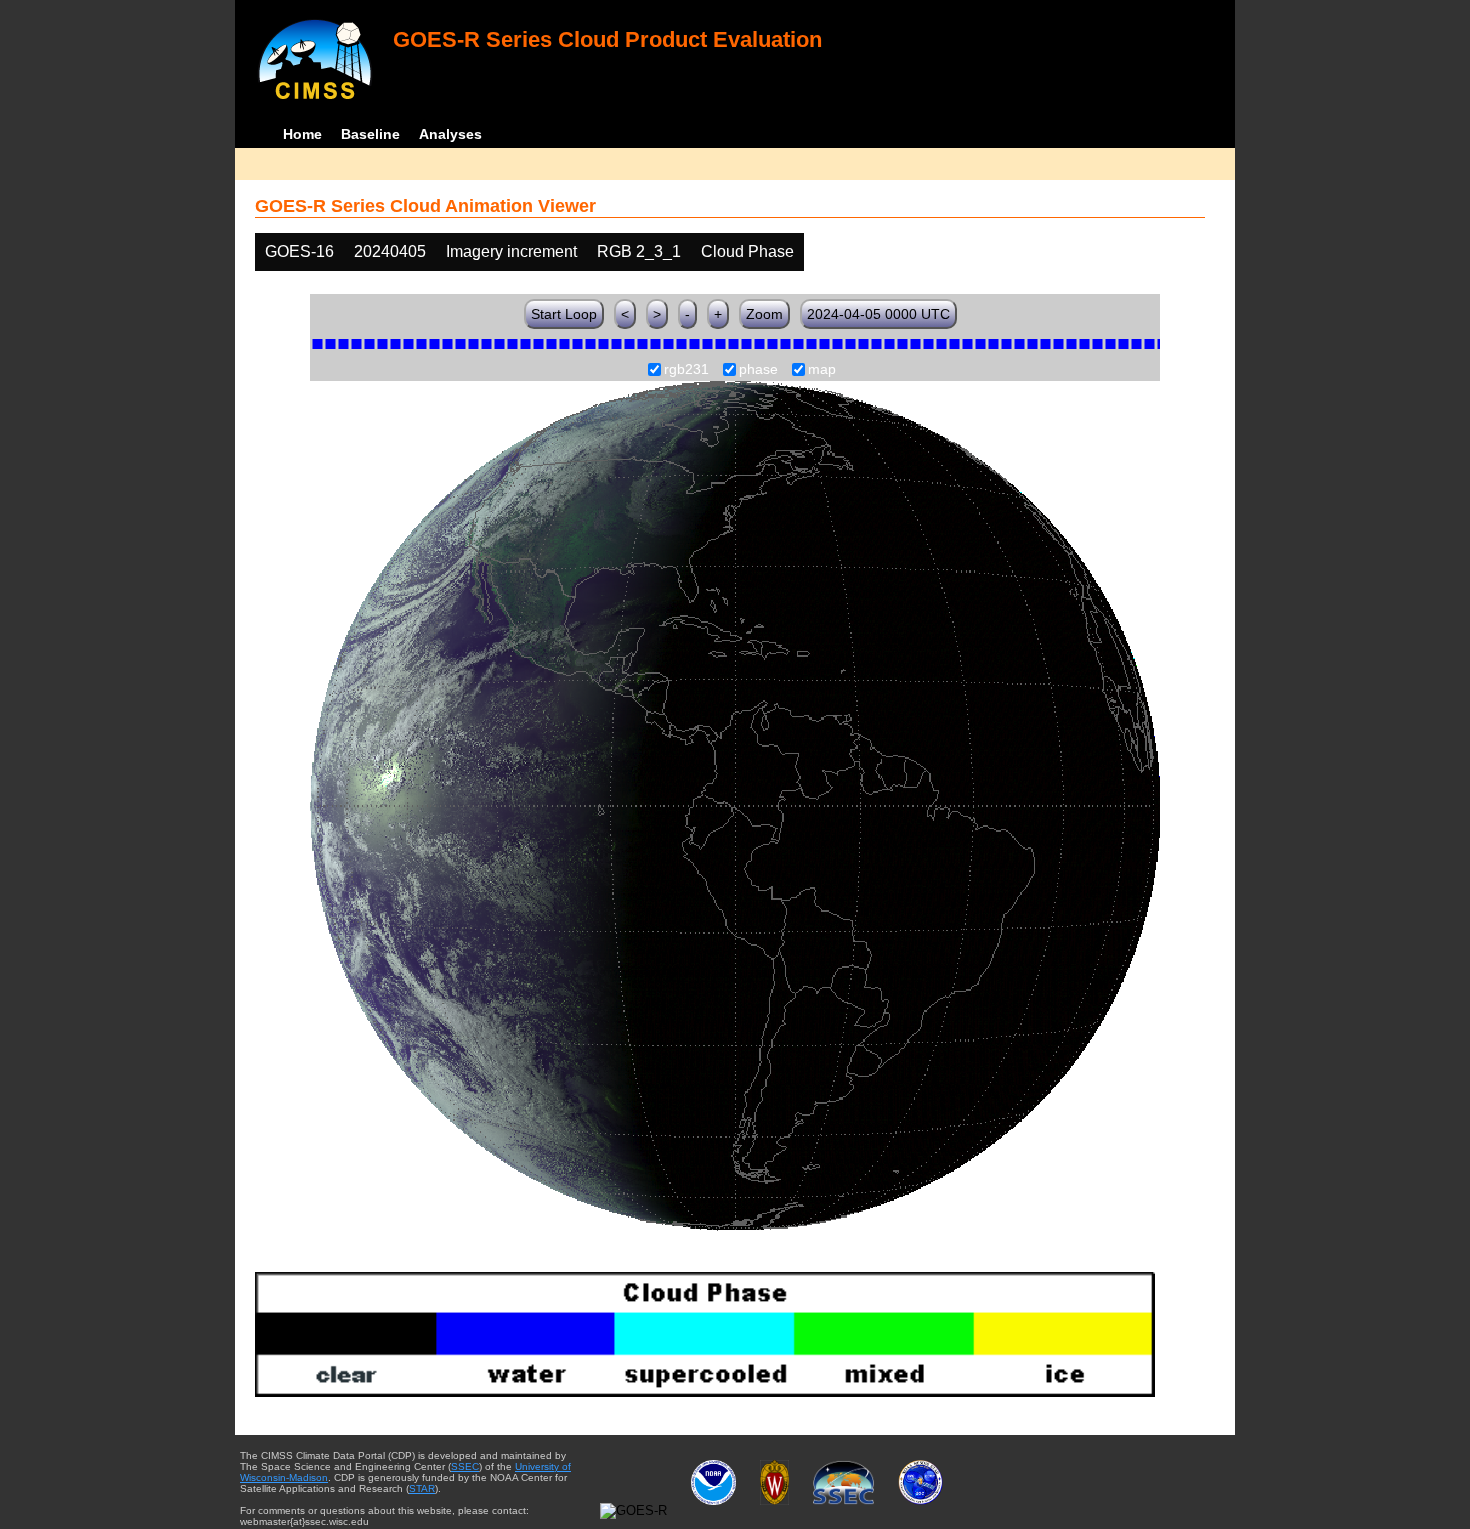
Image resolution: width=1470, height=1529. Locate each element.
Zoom (764, 314)
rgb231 (686, 370)
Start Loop (564, 314)
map (822, 370)
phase (758, 370)
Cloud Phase (747, 251)
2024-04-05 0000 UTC (878, 314)
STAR (422, 1488)
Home (302, 134)
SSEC (465, 1466)
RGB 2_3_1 (639, 251)
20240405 (390, 251)
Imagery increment (511, 251)
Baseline (370, 134)
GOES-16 (299, 251)
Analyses (450, 134)
